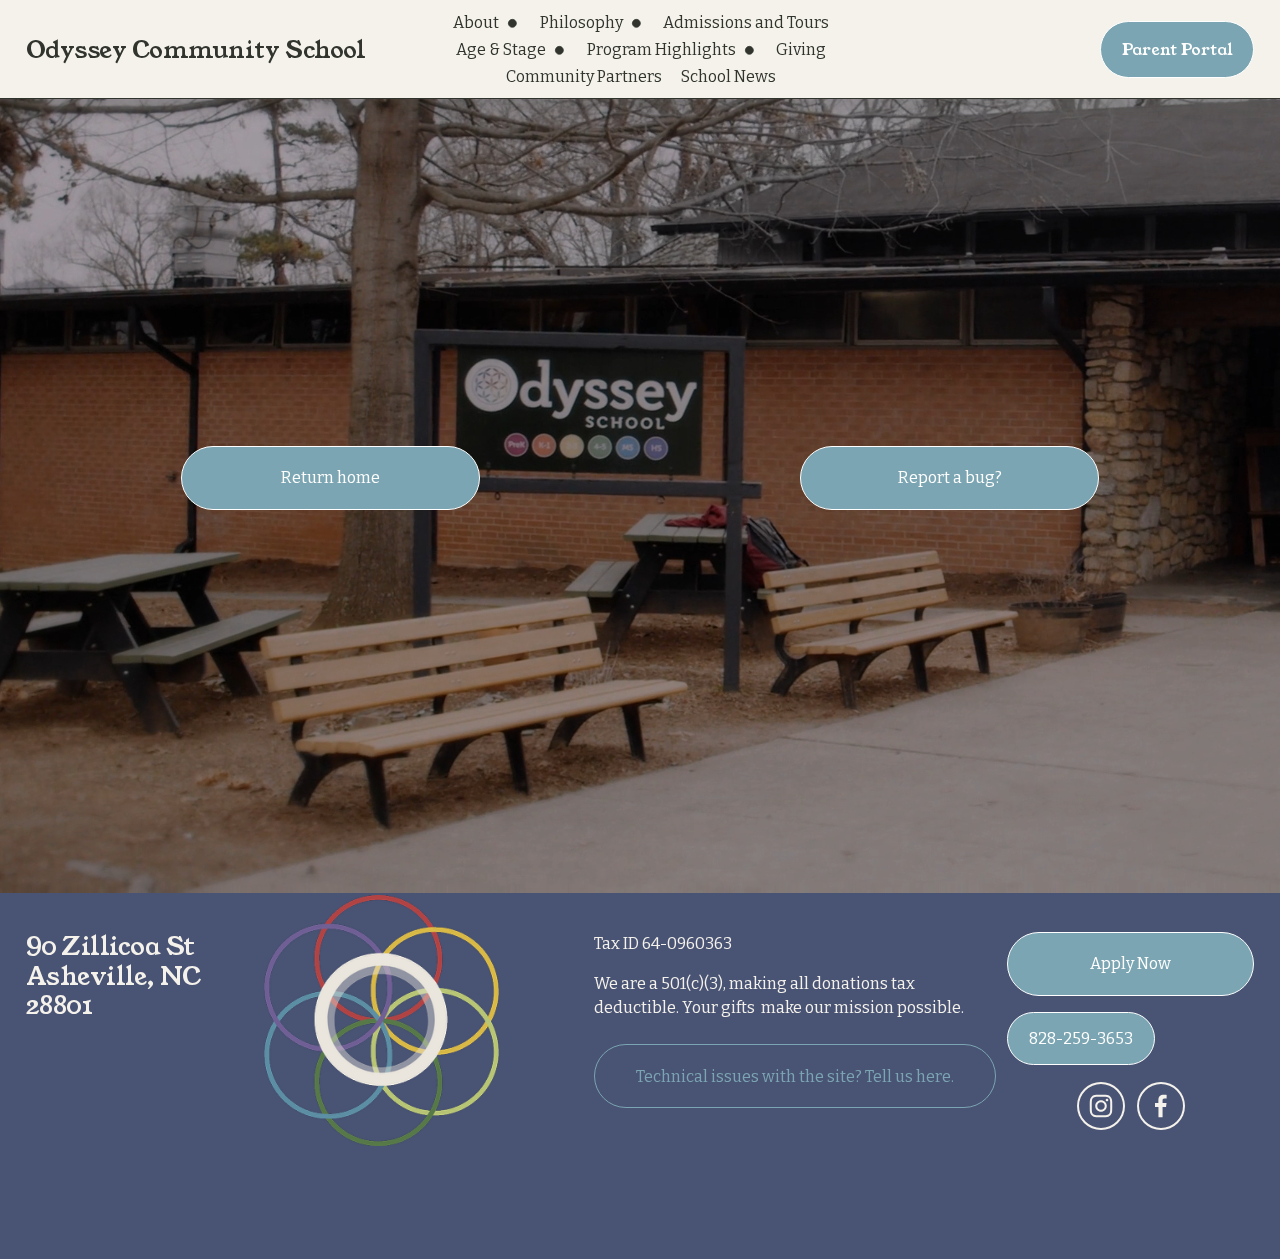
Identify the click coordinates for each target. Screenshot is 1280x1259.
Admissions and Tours (746, 22)
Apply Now (1130, 963)
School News (728, 76)
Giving (801, 49)
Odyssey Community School (196, 50)
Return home (330, 477)
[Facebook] (1161, 1106)
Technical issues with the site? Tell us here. (795, 1076)
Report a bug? (950, 477)
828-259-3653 (1081, 1038)
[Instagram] (1101, 1106)
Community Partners (584, 76)
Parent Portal (1177, 49)
